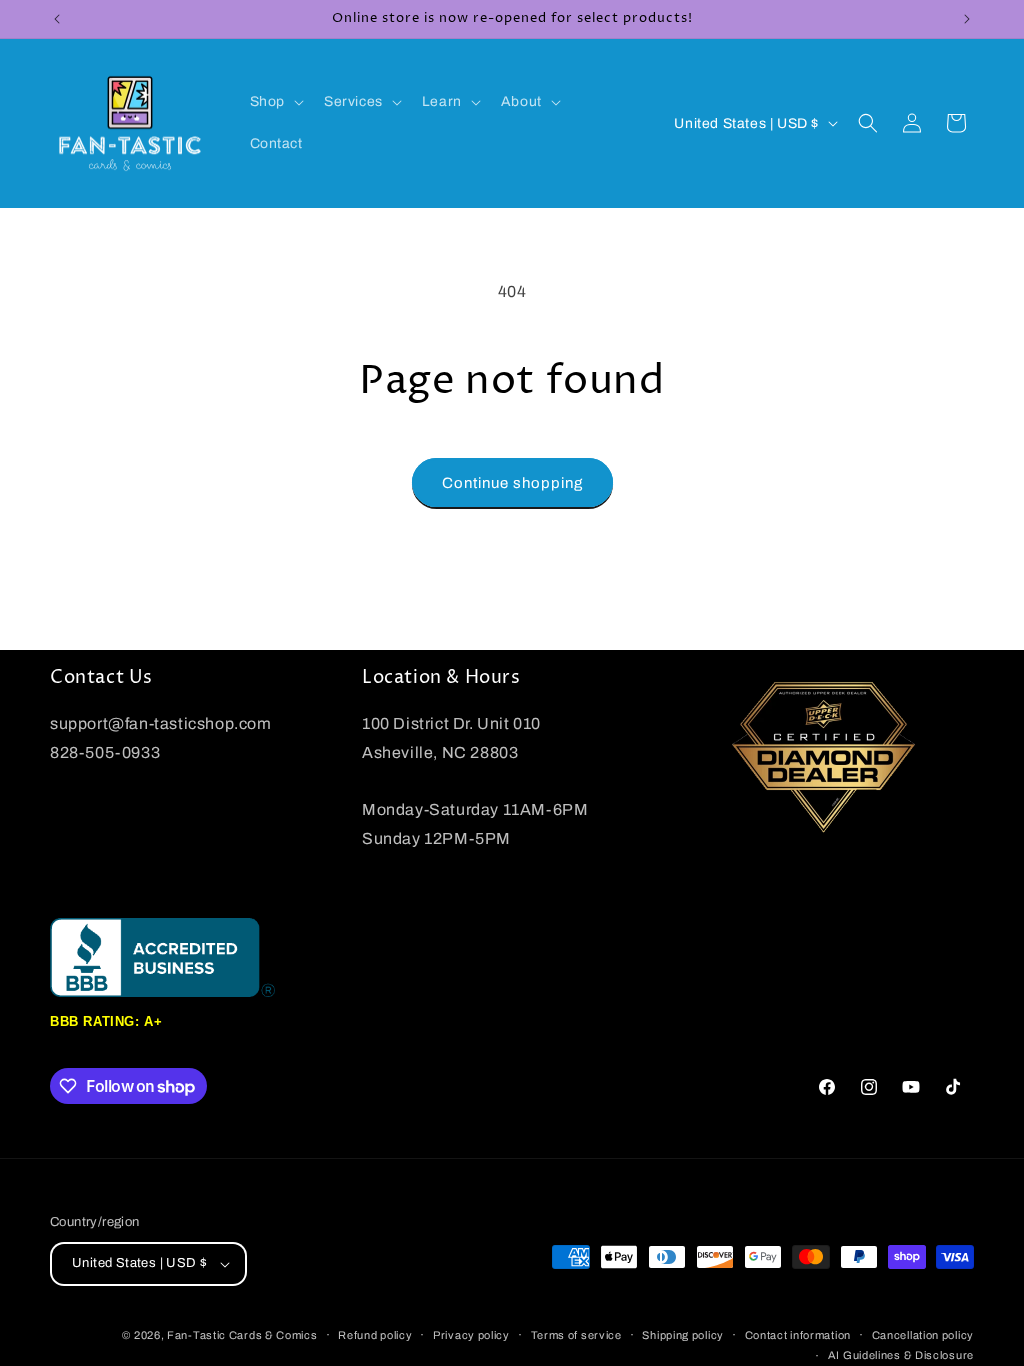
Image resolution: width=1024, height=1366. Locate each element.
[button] (275, 102)
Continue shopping (512, 483)
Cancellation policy (923, 1335)
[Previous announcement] (57, 19)
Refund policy (375, 1335)
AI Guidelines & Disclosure (901, 1355)
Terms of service (576, 1335)
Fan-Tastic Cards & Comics (242, 1335)
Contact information (798, 1335)
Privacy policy (471, 1335)
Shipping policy (683, 1335)
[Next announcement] (967, 19)
